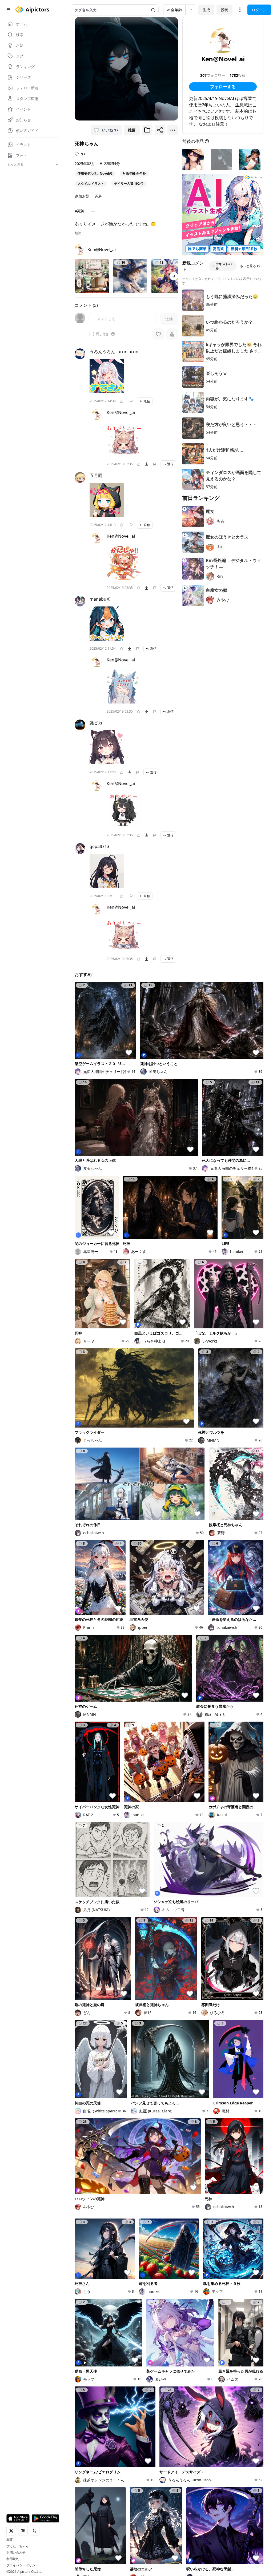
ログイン (259, 10)
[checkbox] (92, 334)
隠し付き (102, 334)
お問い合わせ (16, 2553)
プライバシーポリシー (22, 2565)
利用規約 (13, 2559)
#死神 (80, 211)
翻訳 (78, 233)
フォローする (223, 87)
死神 (99, 196)
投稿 (224, 10)
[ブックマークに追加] (147, 130)
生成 (206, 10)
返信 (147, 401)
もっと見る (248, 266)
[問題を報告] (131, 401)
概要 (10, 2540)
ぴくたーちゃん (18, 2546)
